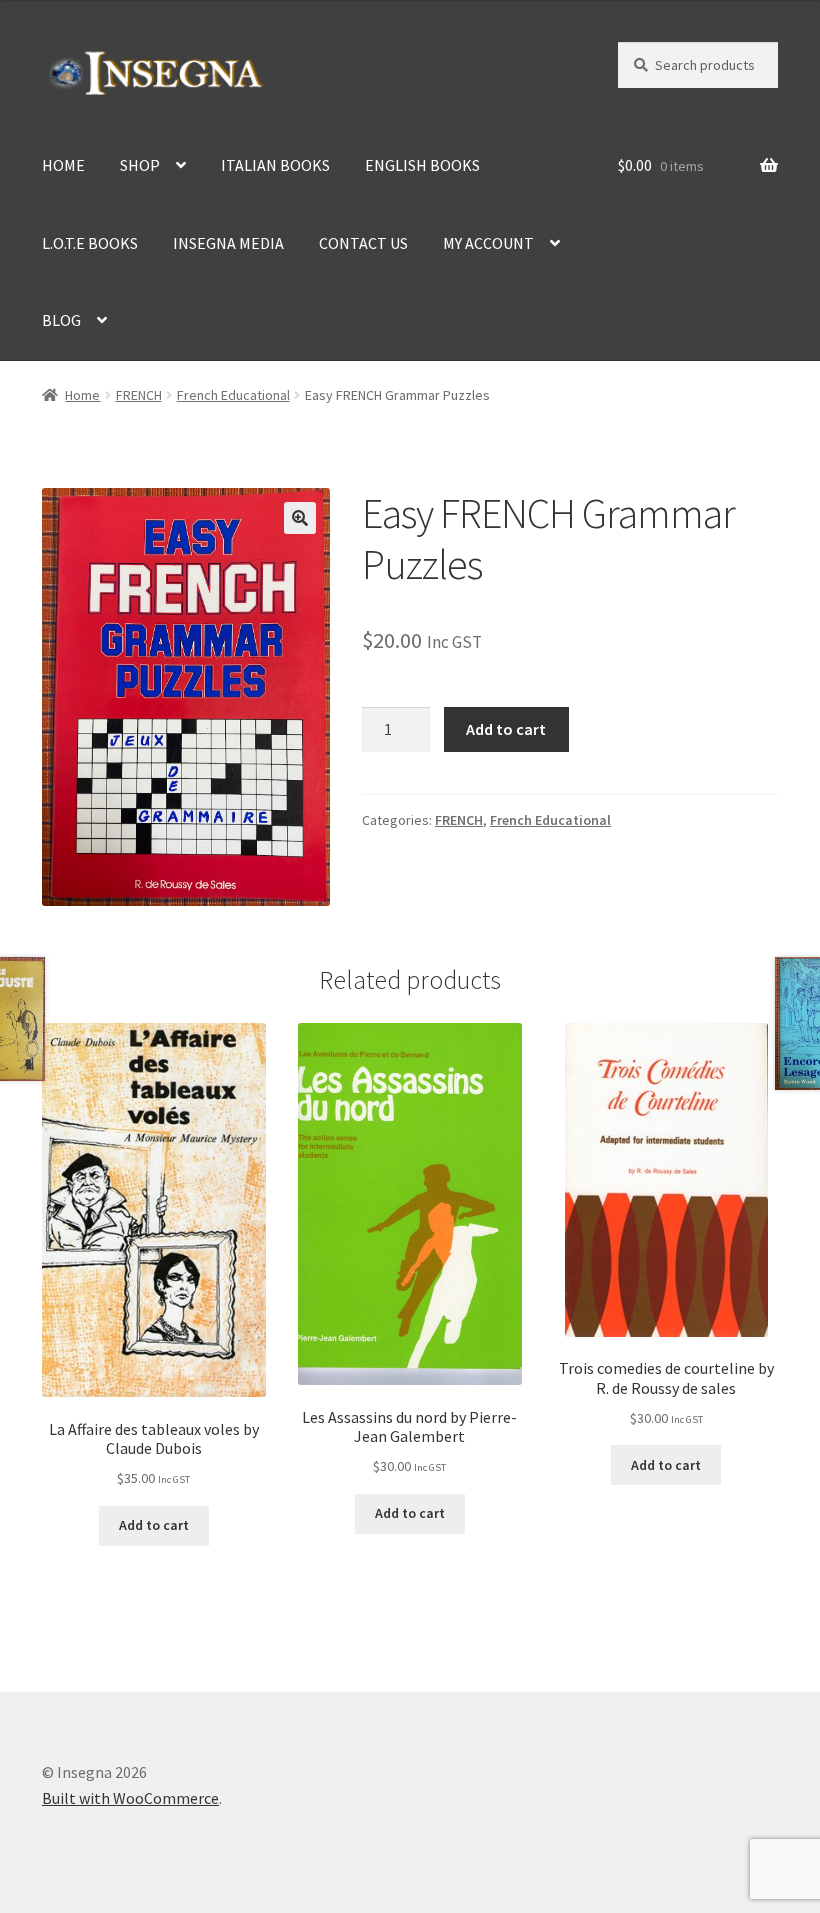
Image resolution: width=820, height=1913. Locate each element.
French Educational (233, 395)
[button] (300, 518)
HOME (63, 165)
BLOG (61, 320)
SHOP (140, 165)
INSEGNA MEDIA (228, 243)
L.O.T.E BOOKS (90, 243)
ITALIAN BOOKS (275, 165)
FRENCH (139, 395)
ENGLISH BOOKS (422, 165)
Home (82, 395)
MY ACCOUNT (488, 243)
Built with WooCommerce (130, 1798)
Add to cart (506, 729)
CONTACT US (363, 243)
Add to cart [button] (154, 1525)
